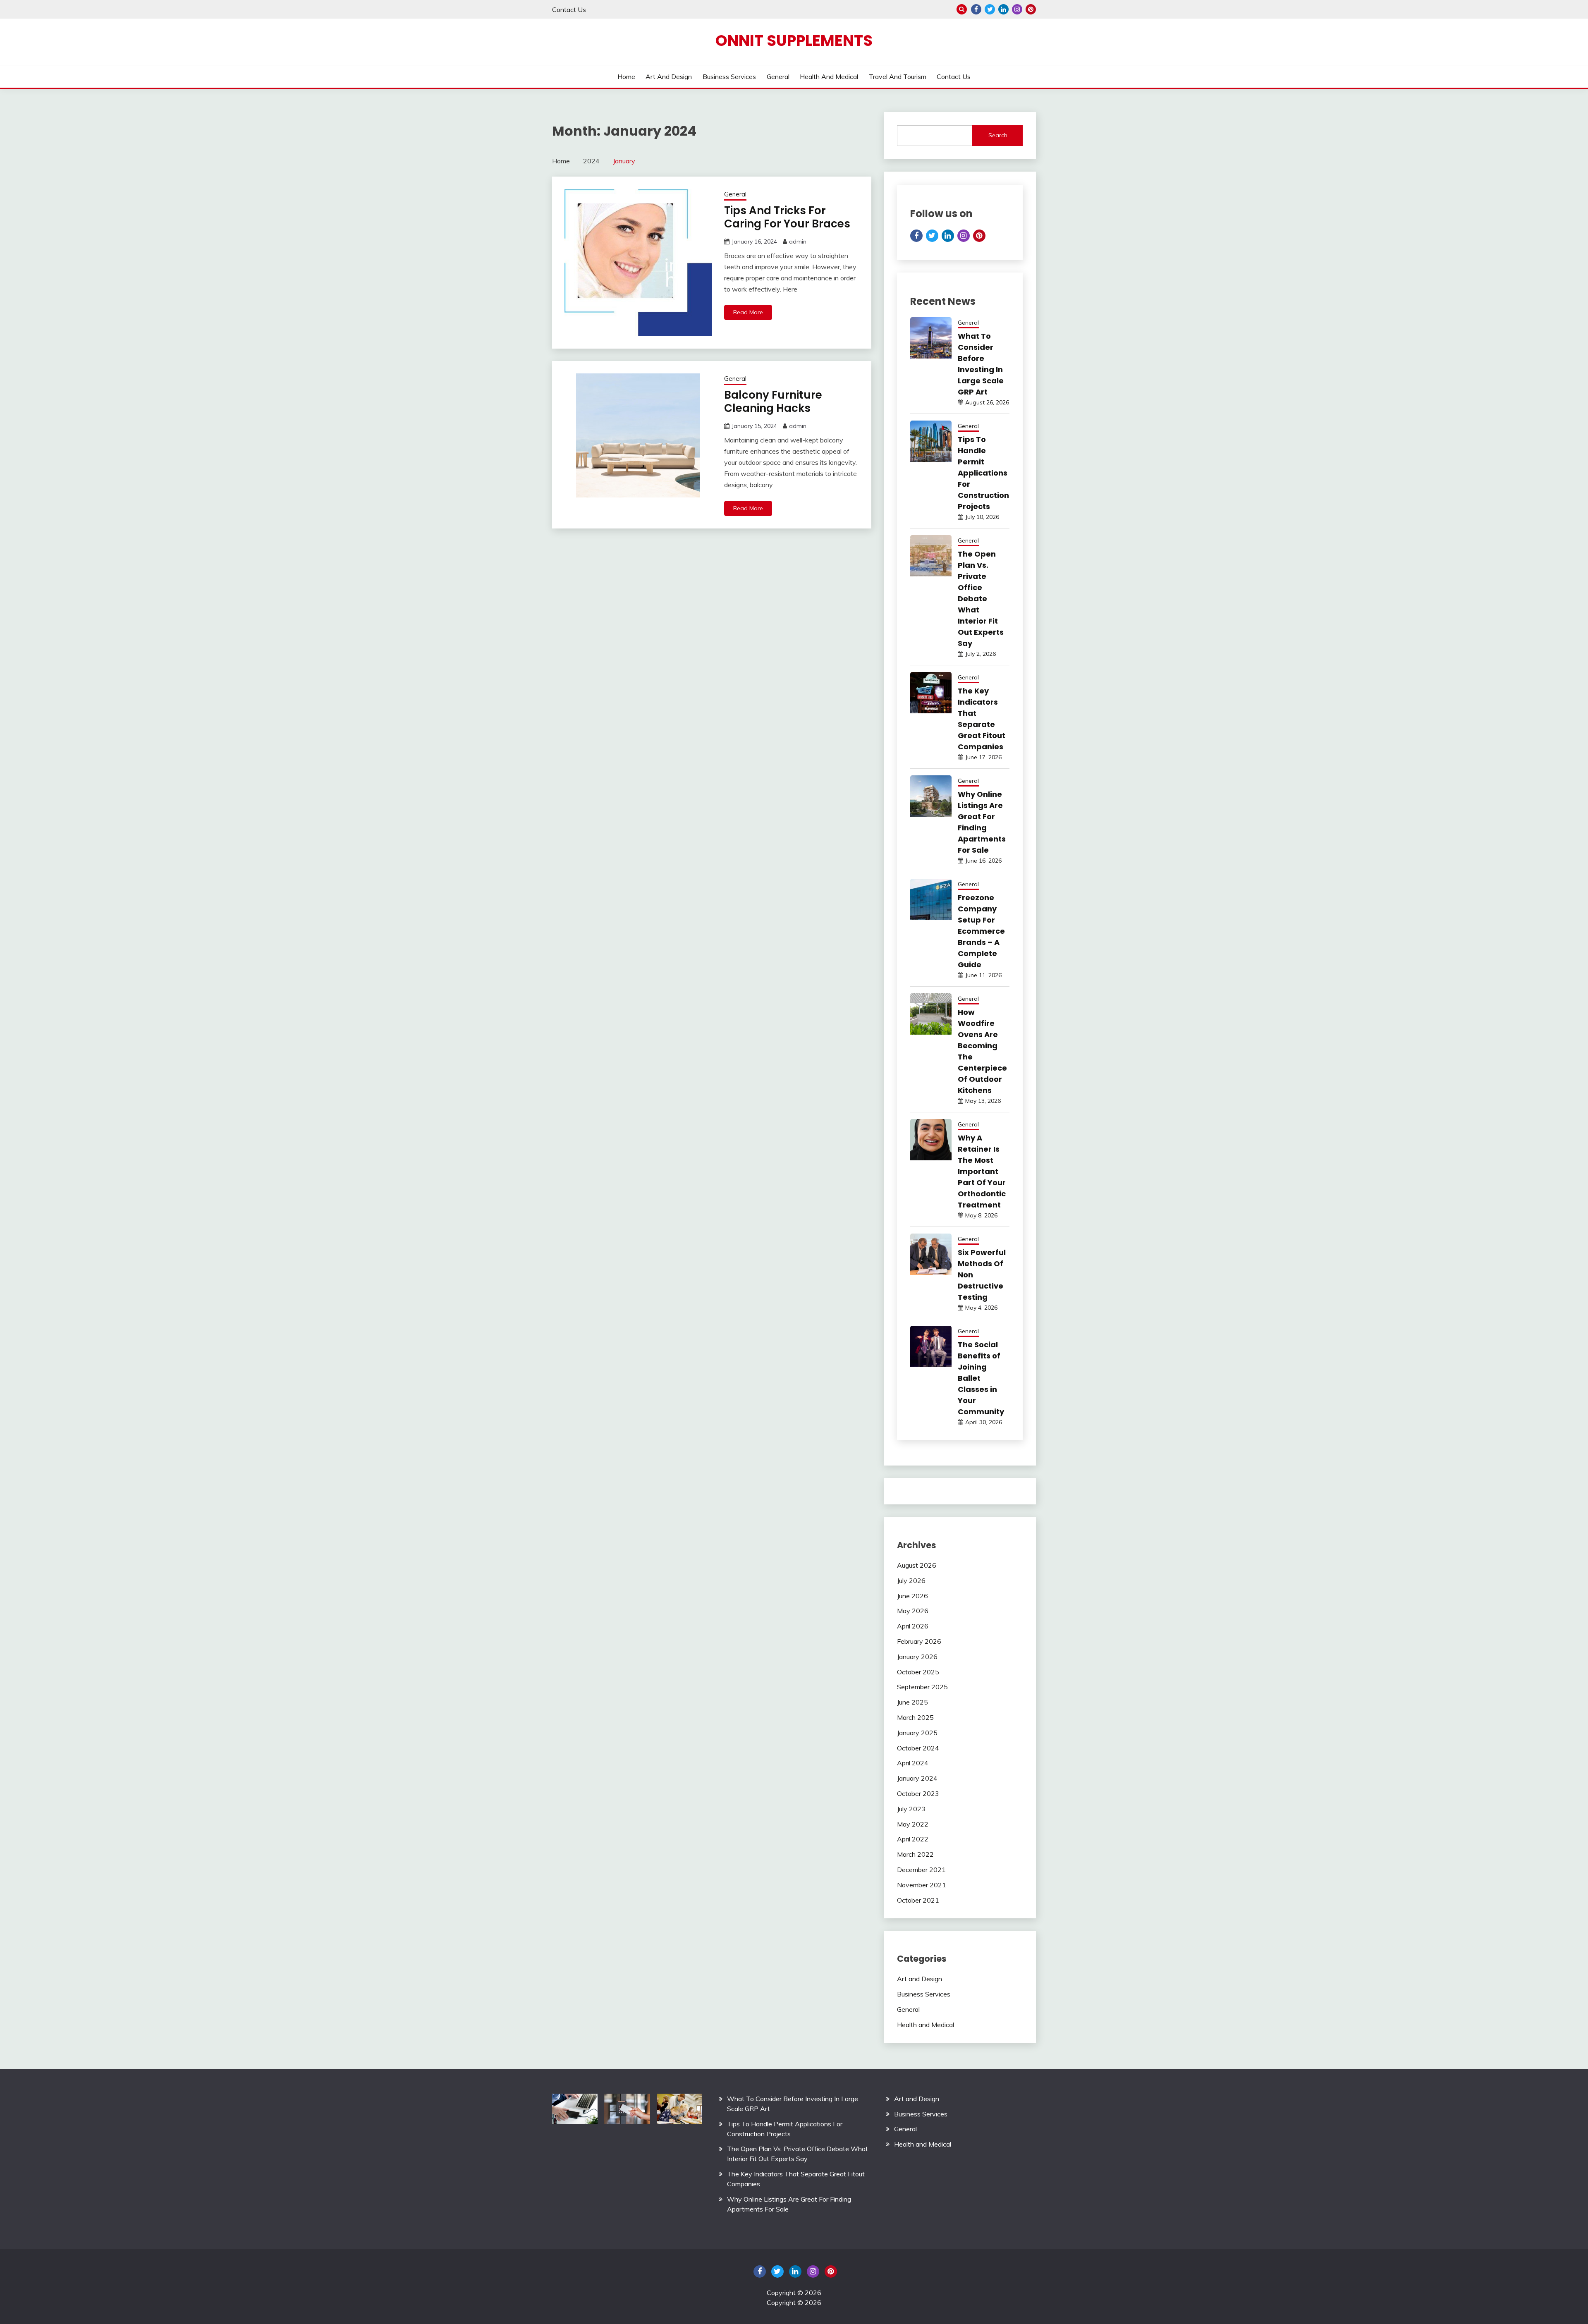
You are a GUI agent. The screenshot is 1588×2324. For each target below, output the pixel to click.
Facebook (976, 9)
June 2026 (912, 1596)
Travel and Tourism (898, 77)
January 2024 (917, 1778)
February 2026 (919, 1641)
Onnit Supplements (794, 41)
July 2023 (911, 1809)
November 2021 (922, 1885)
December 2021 (921, 1870)
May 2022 (913, 1824)
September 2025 (922, 1687)
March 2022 (915, 1854)
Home (626, 77)
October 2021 (918, 1900)
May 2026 (913, 1611)
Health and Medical (829, 77)
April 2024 (913, 1763)
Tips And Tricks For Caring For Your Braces (787, 217)
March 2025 (915, 1717)
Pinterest (1031, 9)
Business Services (729, 77)
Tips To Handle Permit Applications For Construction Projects (983, 473)
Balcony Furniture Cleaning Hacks (773, 402)
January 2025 (917, 1733)
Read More (748, 312)
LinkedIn (1003, 9)
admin (798, 241)
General (778, 77)
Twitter (990, 9)
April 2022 (913, 1839)
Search (998, 135)
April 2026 (913, 1626)
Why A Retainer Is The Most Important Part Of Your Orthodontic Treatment (982, 1171)
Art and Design (669, 77)
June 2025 (912, 1702)
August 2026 (917, 1565)
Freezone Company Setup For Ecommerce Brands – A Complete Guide (981, 931)
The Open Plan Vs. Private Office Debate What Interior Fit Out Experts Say (981, 599)
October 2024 (918, 1748)
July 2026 (911, 1580)
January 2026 (917, 1657)
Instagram (1017, 9)
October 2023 (918, 1793)
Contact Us (569, 10)
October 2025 (918, 1672)
